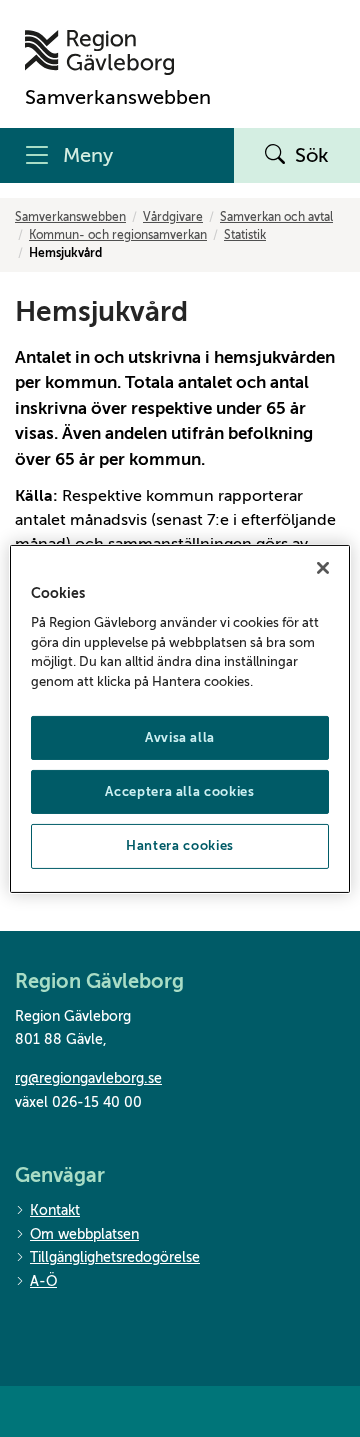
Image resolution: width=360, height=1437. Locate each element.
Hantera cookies (180, 845)
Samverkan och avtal (276, 217)
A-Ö (43, 1281)
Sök (312, 155)
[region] (180, 718)
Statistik (245, 235)
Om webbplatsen (84, 1234)
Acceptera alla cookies (179, 791)
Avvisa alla (180, 737)
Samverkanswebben (70, 217)
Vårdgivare (173, 217)
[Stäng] (323, 567)
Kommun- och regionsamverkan (118, 235)
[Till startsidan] (118, 52)
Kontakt (55, 1210)
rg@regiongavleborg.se (88, 1078)
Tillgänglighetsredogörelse (115, 1257)
